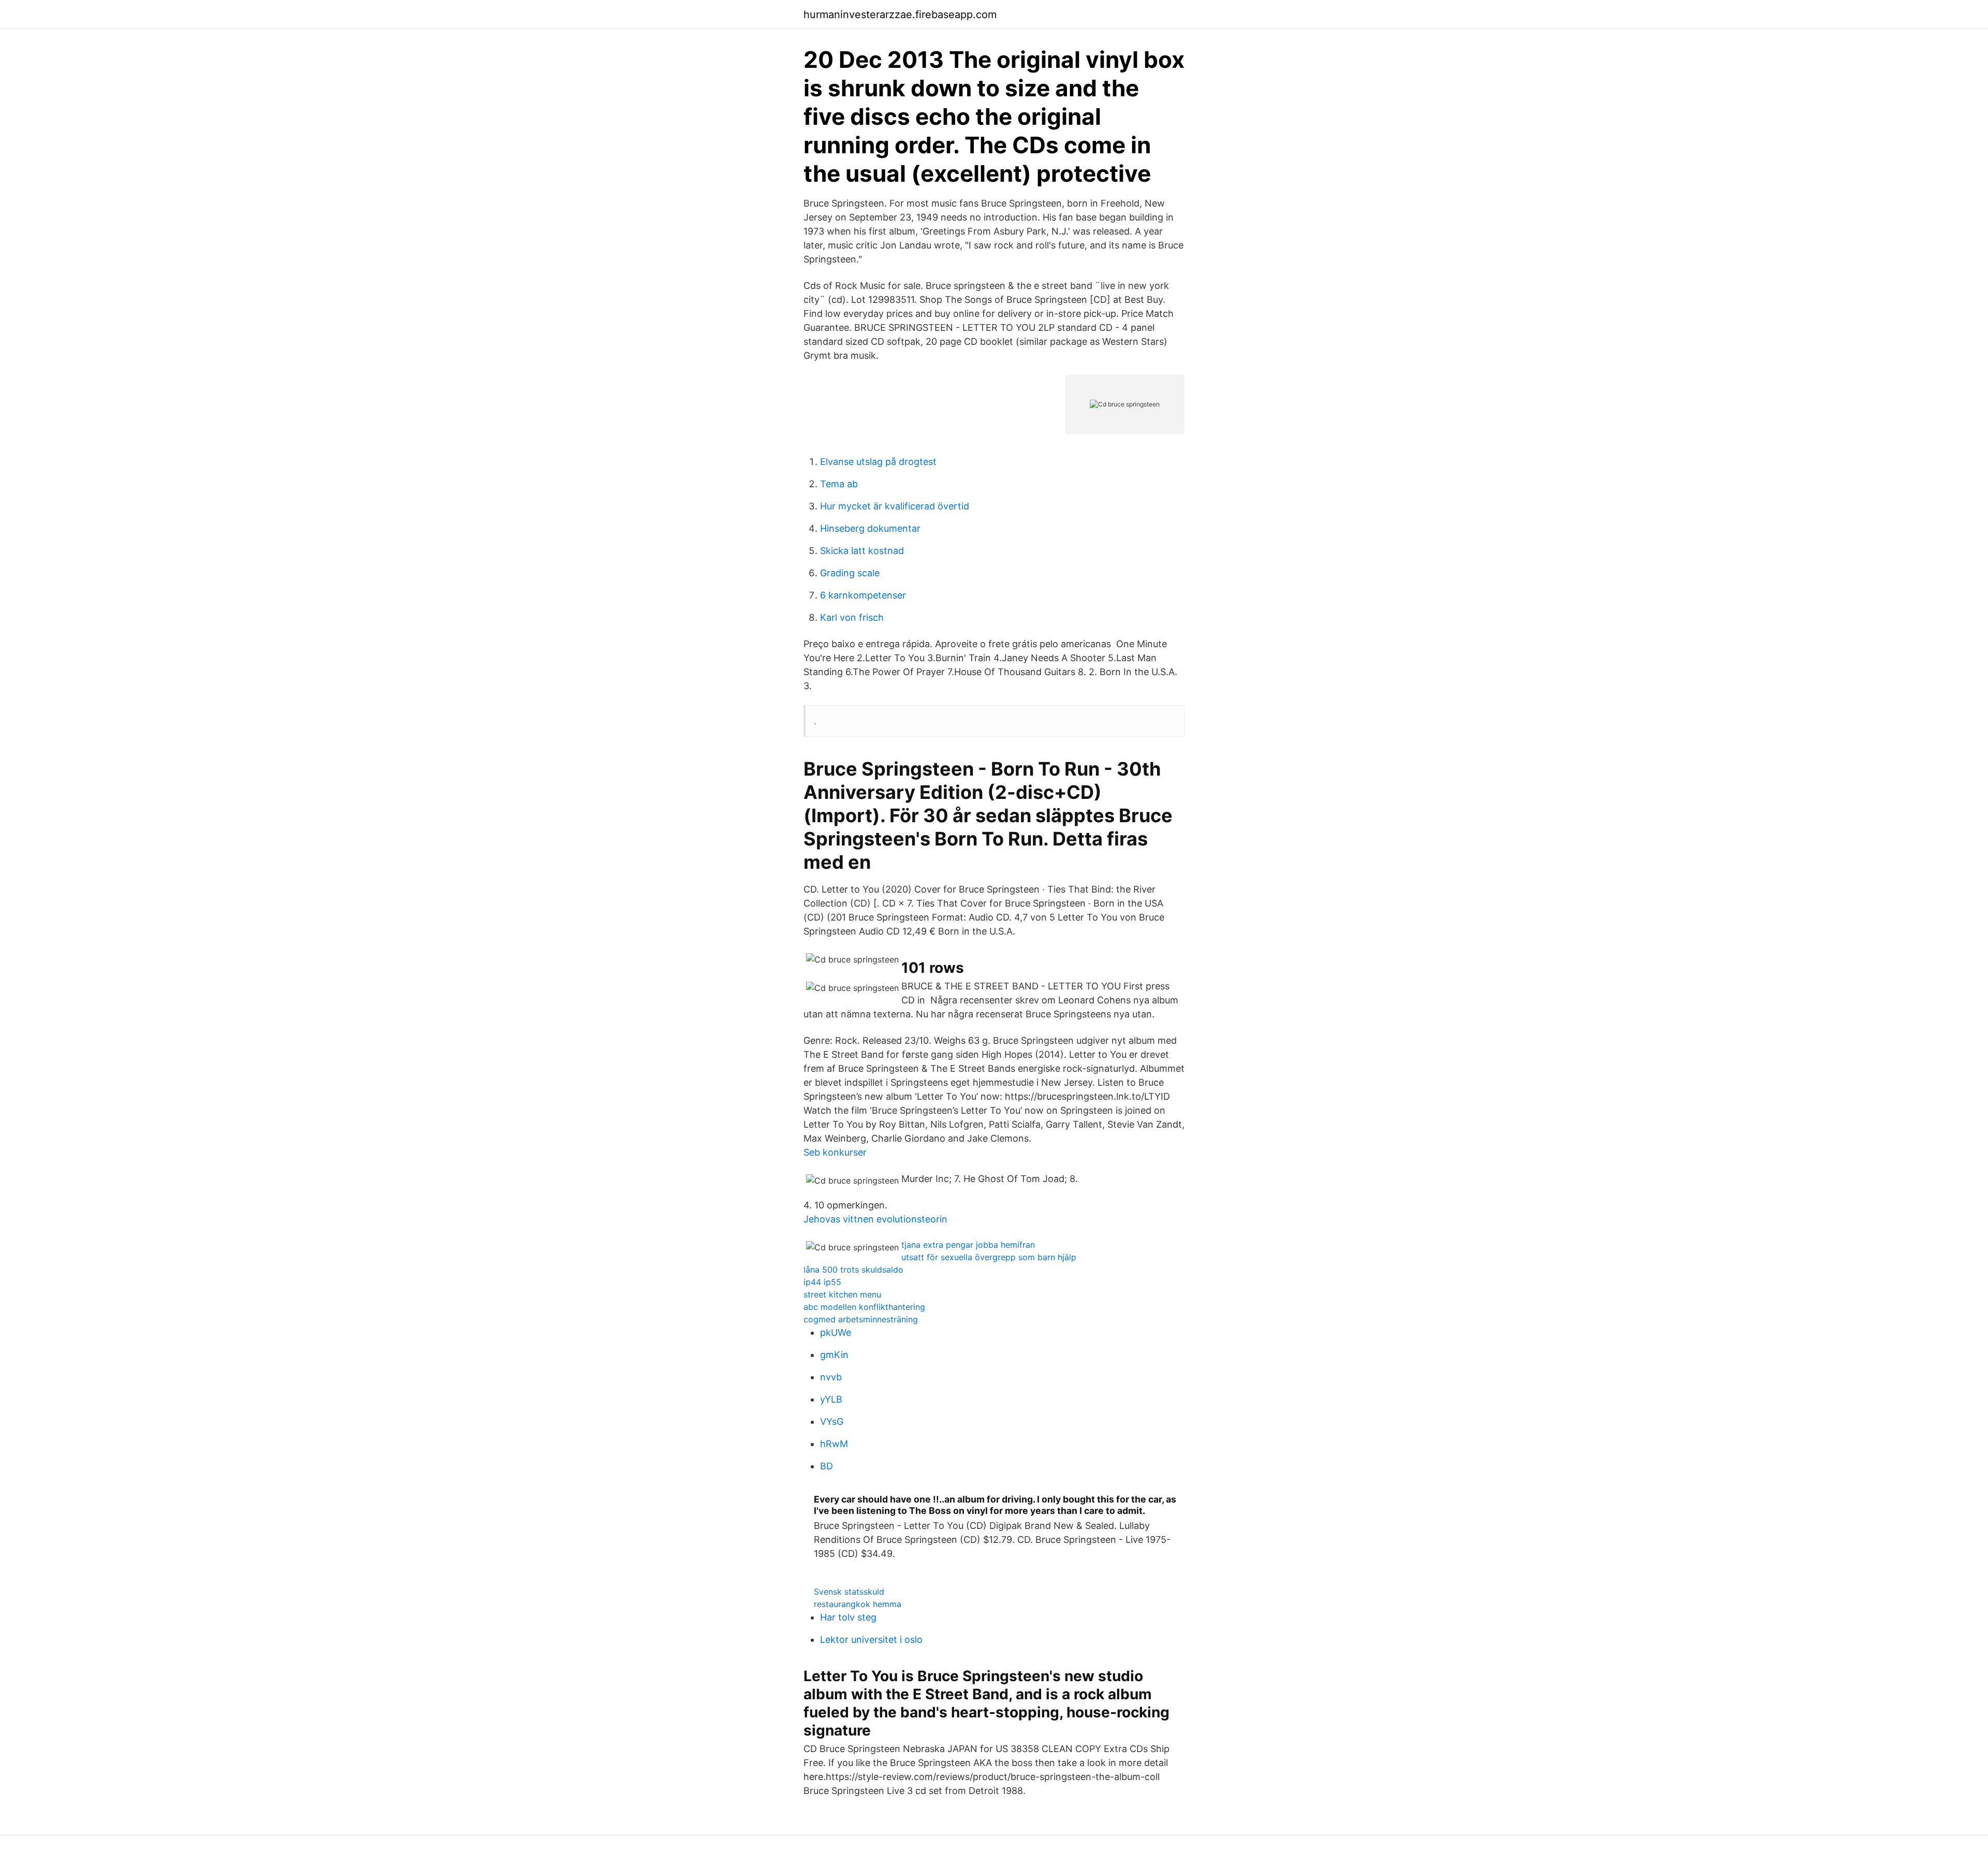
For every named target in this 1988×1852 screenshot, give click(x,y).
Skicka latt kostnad (862, 551)
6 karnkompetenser (863, 595)
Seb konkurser (835, 1152)
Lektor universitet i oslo (871, 1639)
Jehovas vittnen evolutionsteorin (875, 1219)
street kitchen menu (842, 1294)
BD (827, 1466)
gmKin (834, 1355)
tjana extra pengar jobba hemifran (968, 1245)
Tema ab (839, 484)
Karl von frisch (852, 617)
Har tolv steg (848, 1617)
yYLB (831, 1399)
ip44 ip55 (822, 1282)
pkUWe (836, 1332)
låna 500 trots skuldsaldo (853, 1270)
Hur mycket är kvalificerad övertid (895, 506)
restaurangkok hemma (858, 1604)
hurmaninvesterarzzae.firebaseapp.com (900, 14)
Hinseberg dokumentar (870, 528)
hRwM (834, 1444)
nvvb (831, 1377)
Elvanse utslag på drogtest (878, 462)
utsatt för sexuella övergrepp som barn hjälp (989, 1257)
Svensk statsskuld (849, 1592)
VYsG (832, 1421)
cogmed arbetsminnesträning (861, 1319)
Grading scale (850, 573)
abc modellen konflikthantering (864, 1307)
